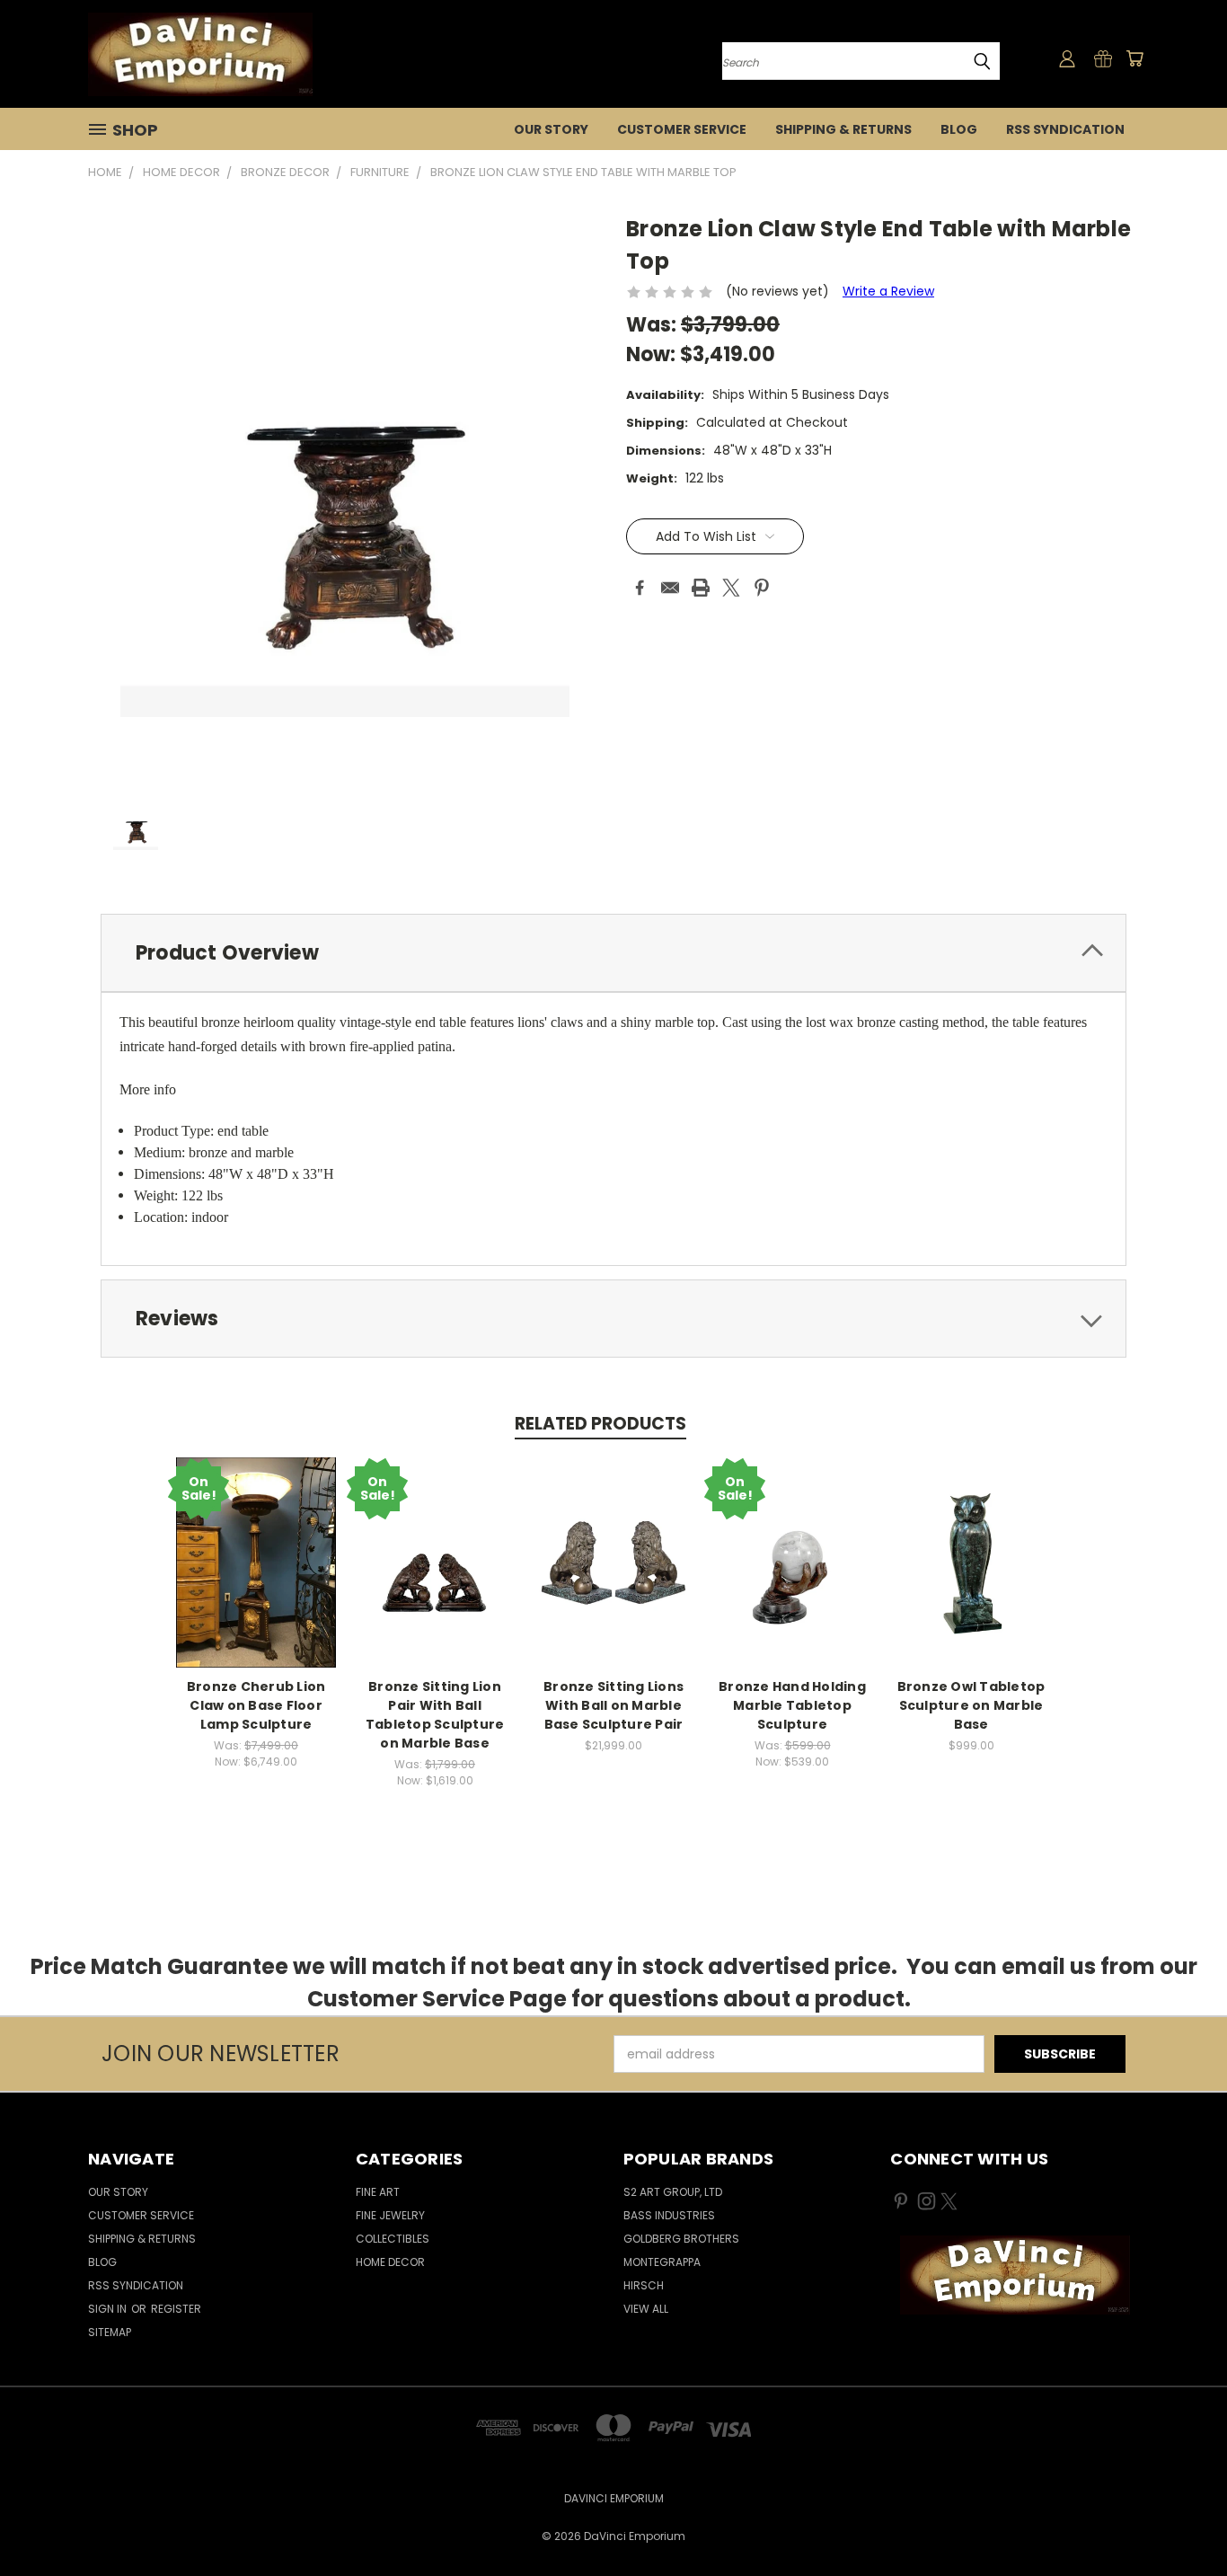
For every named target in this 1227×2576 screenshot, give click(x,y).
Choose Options (793, 1576)
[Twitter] (731, 588)
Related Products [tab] (600, 1424)
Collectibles (393, 2239)
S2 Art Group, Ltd (673, 2192)
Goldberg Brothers (681, 2239)
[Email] (670, 588)
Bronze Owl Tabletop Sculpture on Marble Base (971, 1705)
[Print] (701, 588)
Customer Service (682, 129)
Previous (1180, 2520)
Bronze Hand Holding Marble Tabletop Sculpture (792, 1705)
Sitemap (110, 2332)
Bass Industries (669, 2215)
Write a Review (888, 291)
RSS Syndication (1065, 129)
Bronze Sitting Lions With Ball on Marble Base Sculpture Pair (613, 1705)
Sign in (109, 2309)
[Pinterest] (762, 588)
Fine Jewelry (390, 2215)
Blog (959, 129)
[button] (1015, 2275)
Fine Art (378, 2192)
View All (646, 2309)
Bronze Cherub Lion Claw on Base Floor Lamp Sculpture (256, 1705)
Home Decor (390, 2262)
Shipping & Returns (843, 129)
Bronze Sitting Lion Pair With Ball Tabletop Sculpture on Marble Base (435, 1715)
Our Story (551, 129)
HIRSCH (644, 2285)
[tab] (613, 953)
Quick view (256, 1560)
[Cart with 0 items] (1134, 58)
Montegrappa (662, 2262)
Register (176, 2309)
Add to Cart (435, 1576)
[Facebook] (640, 588)
